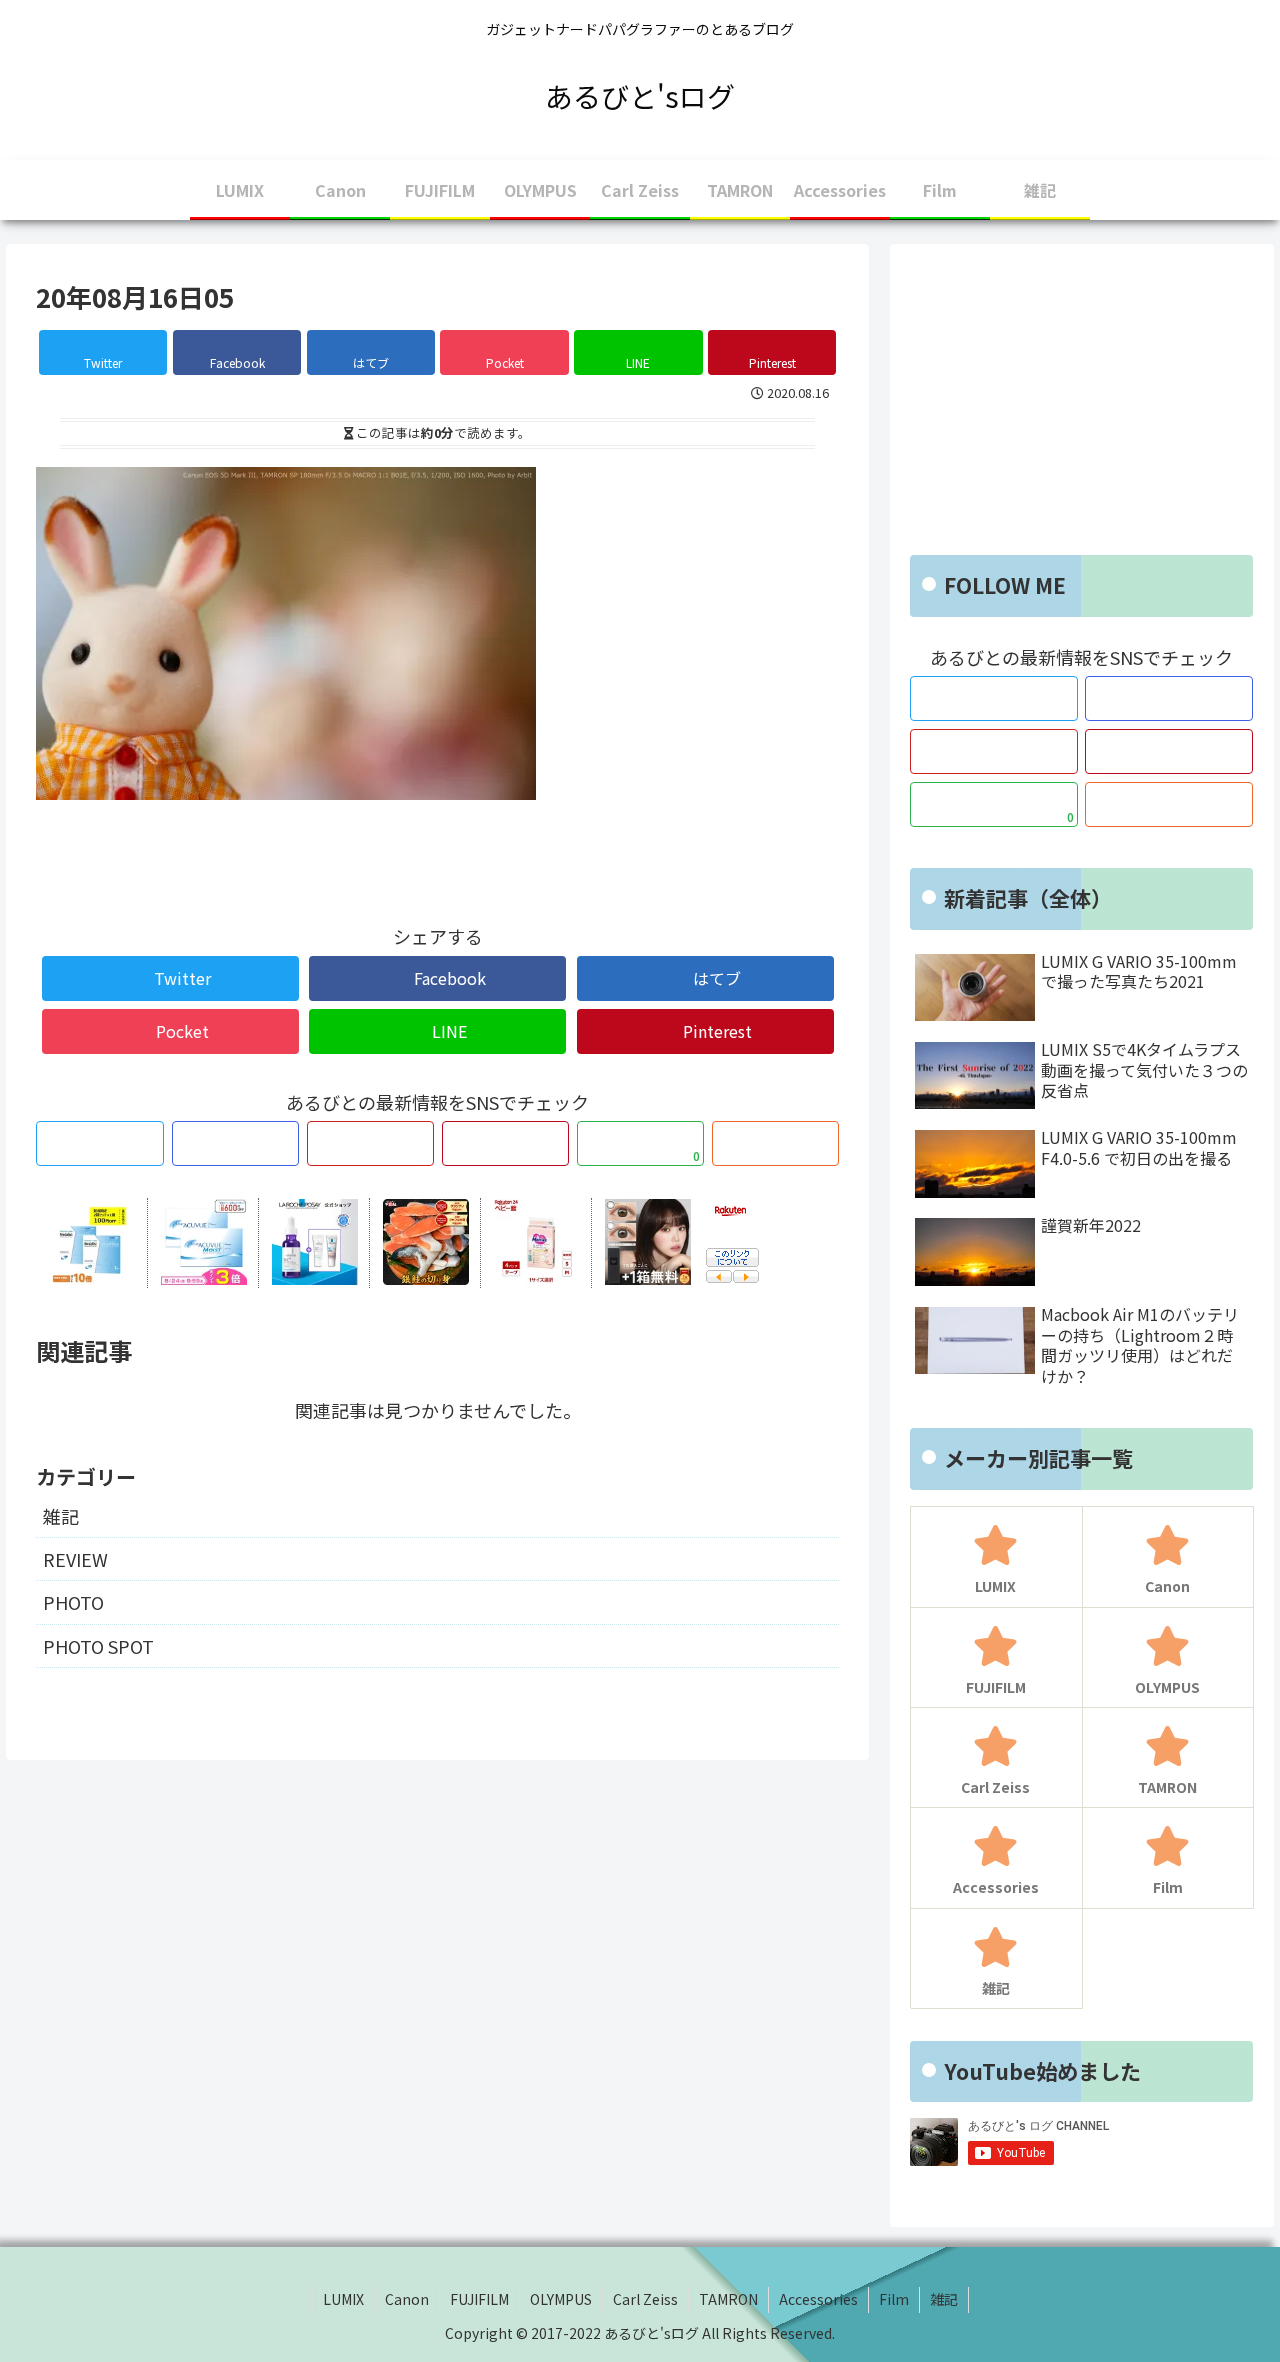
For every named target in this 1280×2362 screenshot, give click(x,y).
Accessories (818, 2299)
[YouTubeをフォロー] (370, 1143)
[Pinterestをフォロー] (505, 1143)
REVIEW (75, 1559)
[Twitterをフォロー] (99, 1143)
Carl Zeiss (645, 2299)
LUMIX (343, 2299)
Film (894, 2299)
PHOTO (73, 1602)
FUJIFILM (479, 2299)
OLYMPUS (561, 2299)
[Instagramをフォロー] (235, 1143)
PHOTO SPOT (98, 1646)
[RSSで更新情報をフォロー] (775, 1143)
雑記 (61, 1516)
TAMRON (728, 2299)
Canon (407, 2299)
